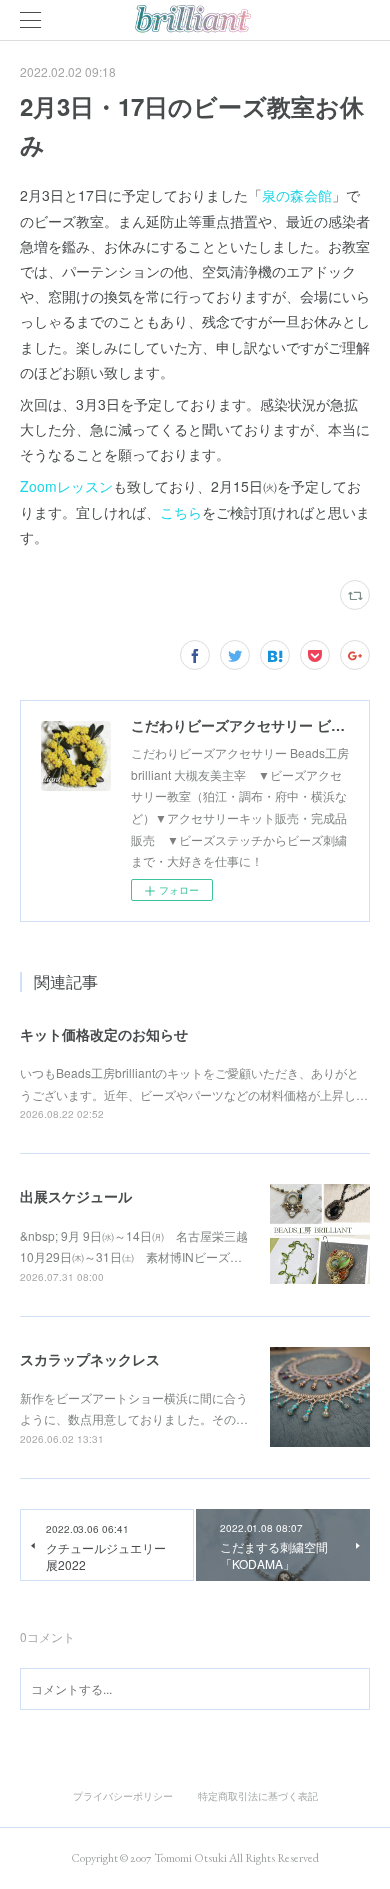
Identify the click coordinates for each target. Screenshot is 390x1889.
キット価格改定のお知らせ (104, 1034)
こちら (181, 512)
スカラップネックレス (90, 1359)
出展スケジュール (76, 1196)
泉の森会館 (297, 195)
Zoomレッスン (66, 486)
